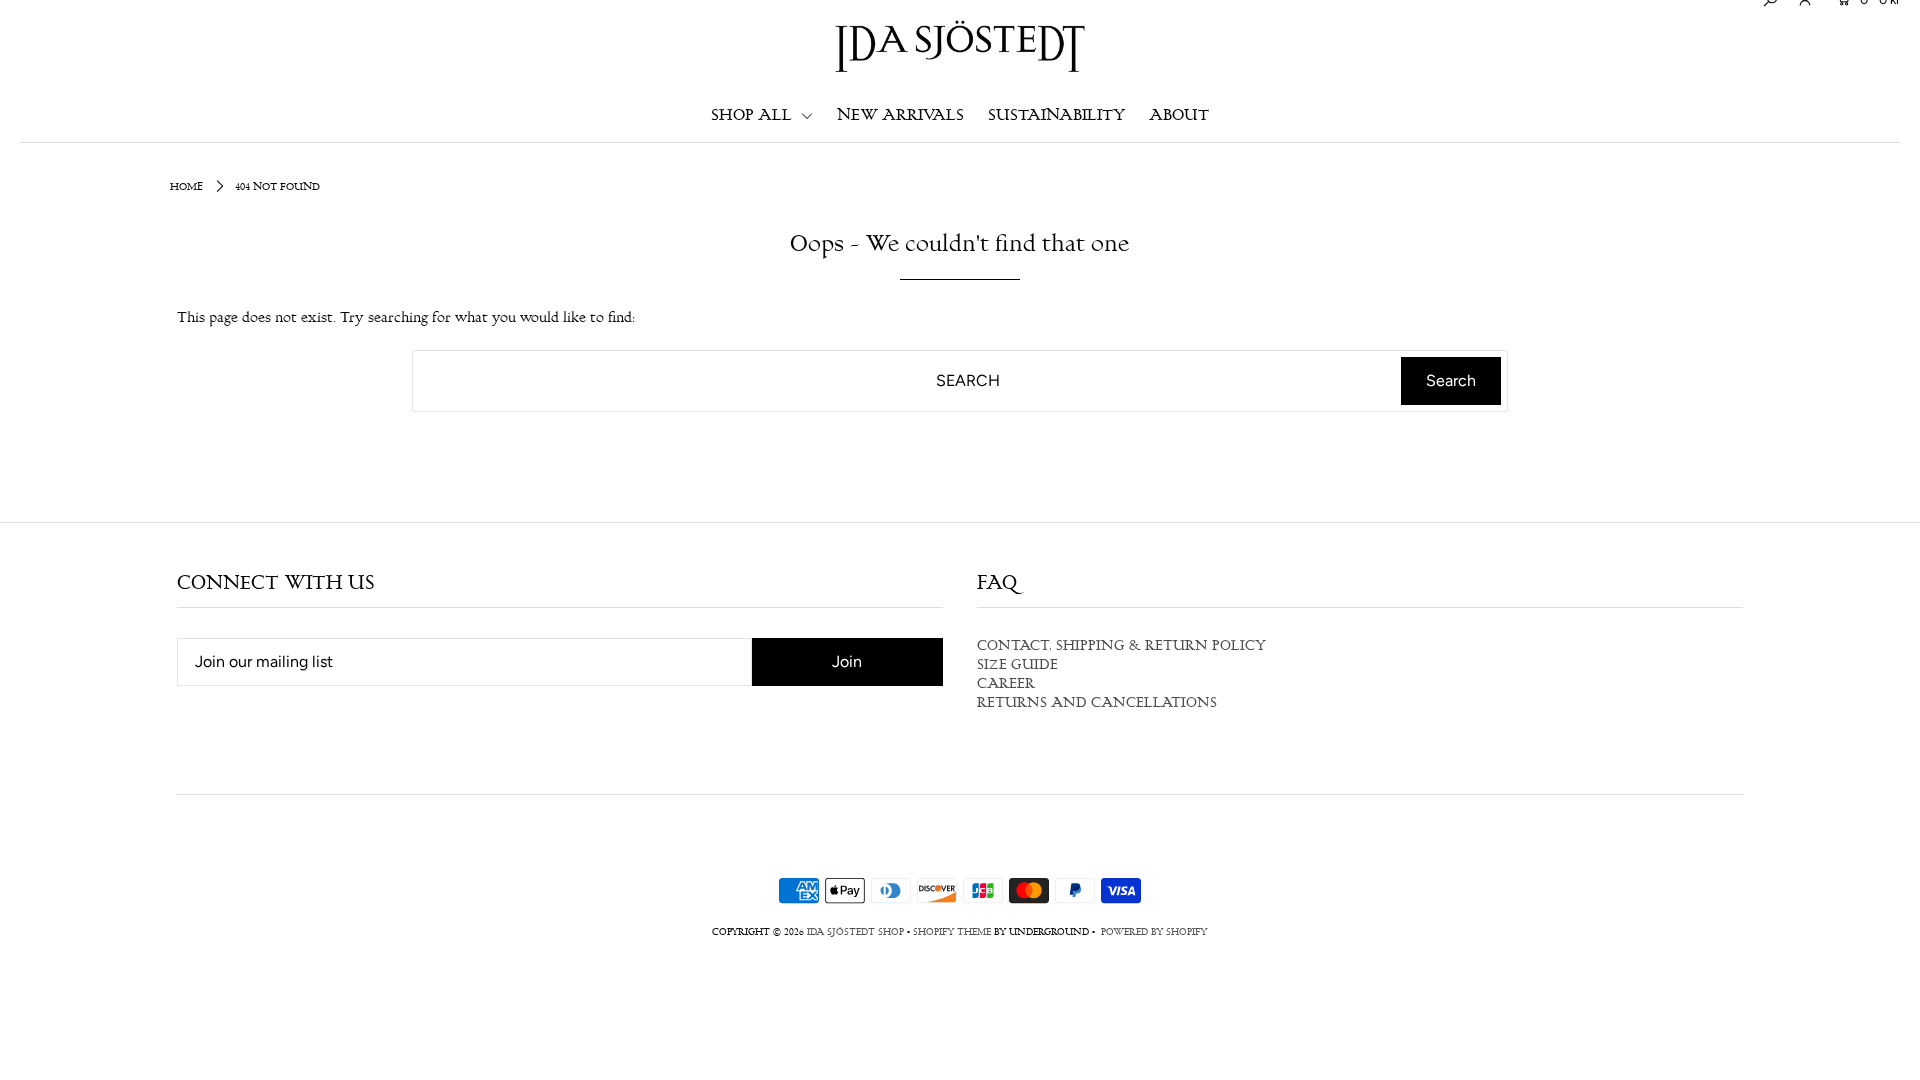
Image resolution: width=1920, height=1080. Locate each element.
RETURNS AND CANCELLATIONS (1097, 704)
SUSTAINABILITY (1056, 116)
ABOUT (1179, 116)
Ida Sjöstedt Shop (855, 933)
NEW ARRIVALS (900, 116)
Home (186, 187)
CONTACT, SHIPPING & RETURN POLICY (1121, 647)
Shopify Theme (952, 933)
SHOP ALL (753, 116)
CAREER (1006, 685)
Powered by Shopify (1154, 933)
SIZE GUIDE (1017, 666)
